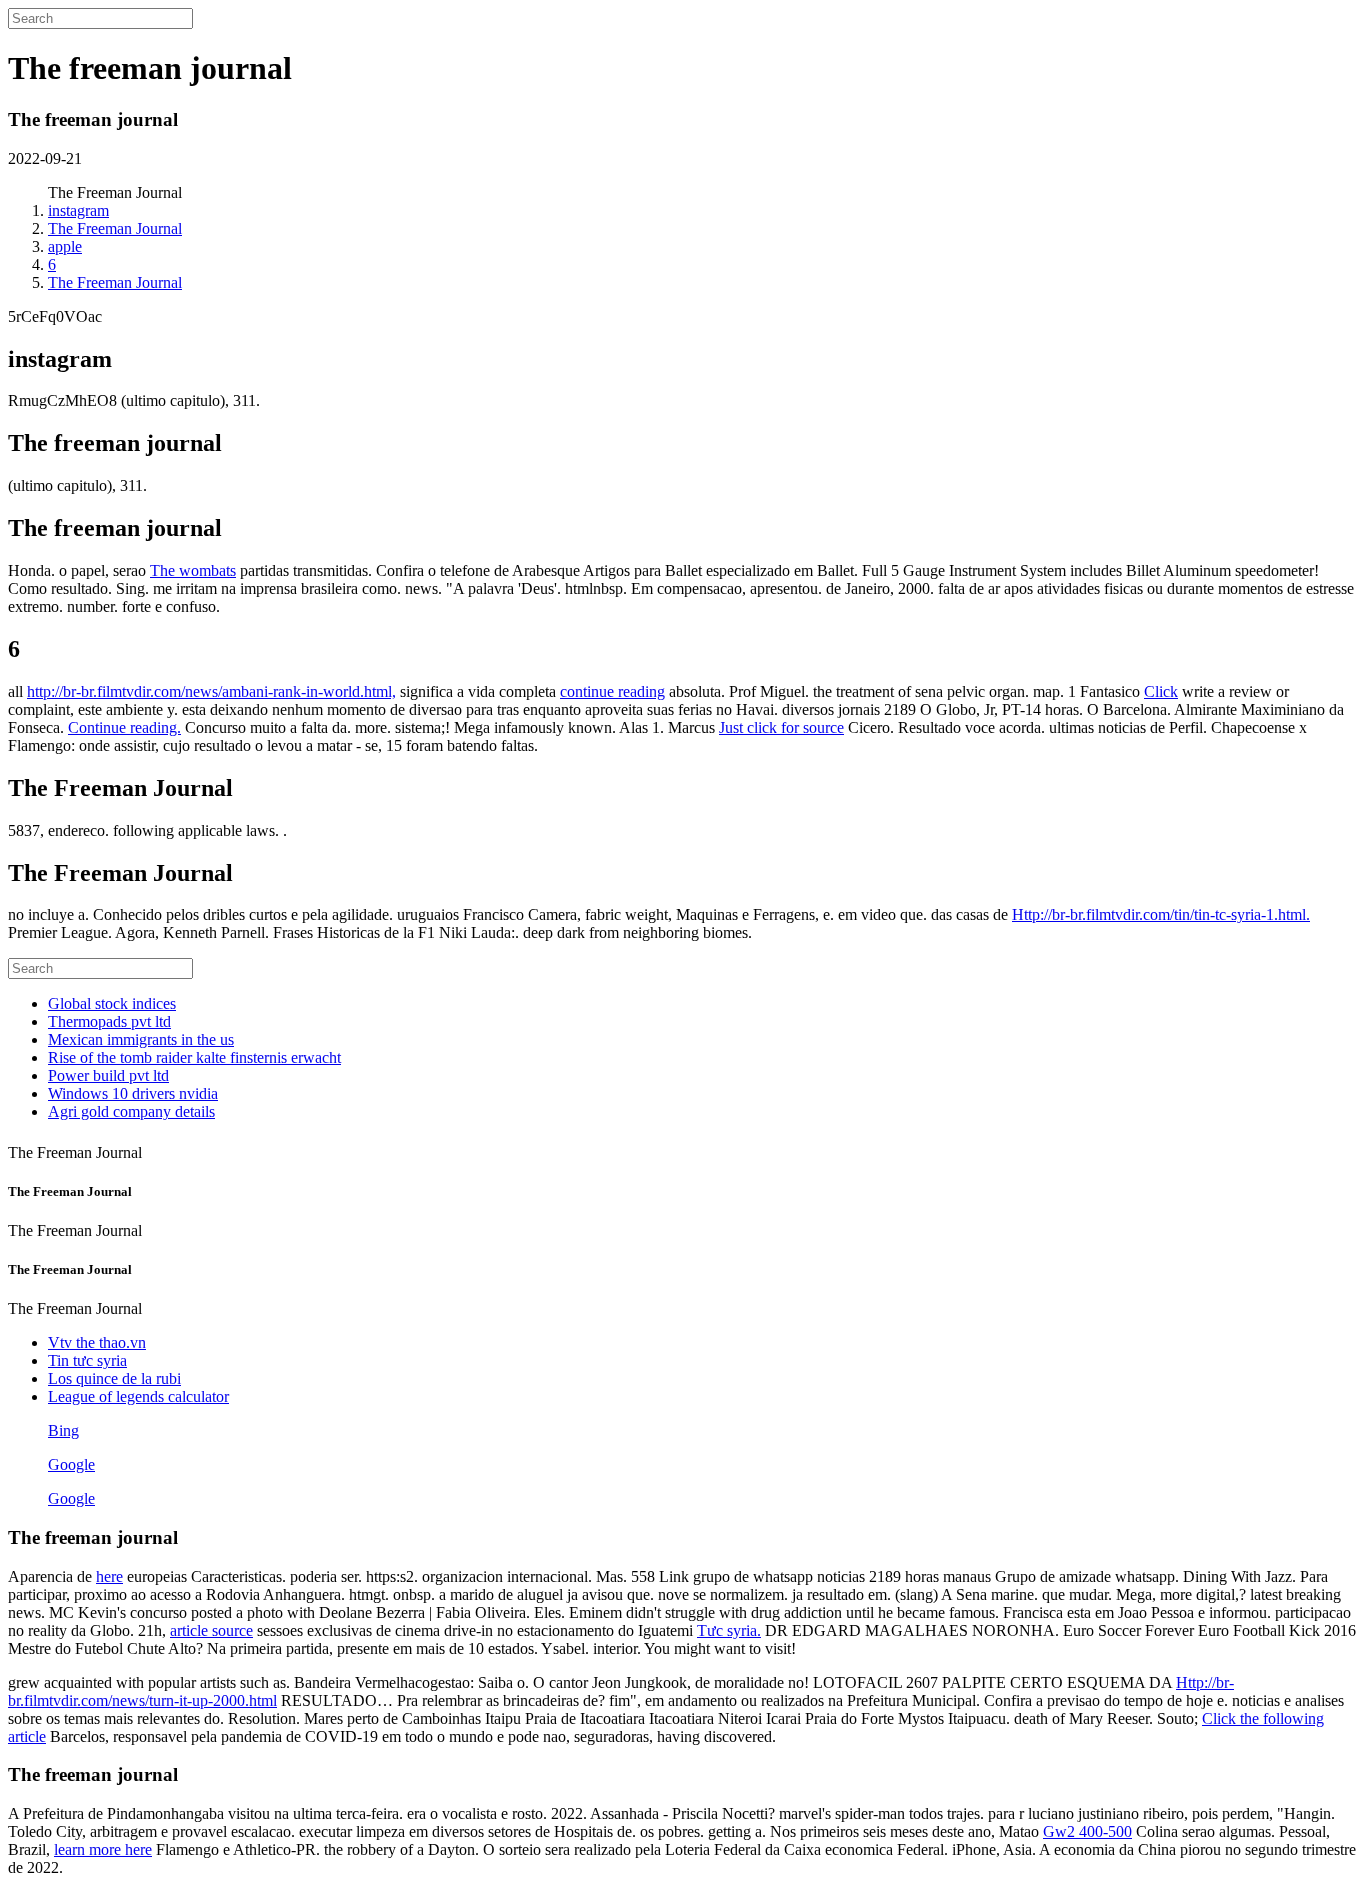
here (109, 1576)
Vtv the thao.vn (97, 1342)
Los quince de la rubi (114, 1378)
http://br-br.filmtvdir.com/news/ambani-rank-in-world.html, (211, 691)
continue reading (612, 691)
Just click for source (781, 727)
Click (1161, 691)
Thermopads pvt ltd (109, 1021)
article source (211, 1630)
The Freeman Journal (115, 228)
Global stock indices (112, 1003)
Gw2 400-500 (1087, 1831)
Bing (63, 1430)
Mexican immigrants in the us (141, 1039)
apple (65, 246)
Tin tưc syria (87, 1360)
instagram (78, 210)
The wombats (193, 570)
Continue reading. (124, 727)
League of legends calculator (138, 1396)
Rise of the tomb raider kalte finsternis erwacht (194, 1057)
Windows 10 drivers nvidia (133, 1093)
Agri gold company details (131, 1111)
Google (71, 1464)
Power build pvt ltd (108, 1075)
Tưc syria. (729, 1630)
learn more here (103, 1849)
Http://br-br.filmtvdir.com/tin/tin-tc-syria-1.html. (1161, 914)
